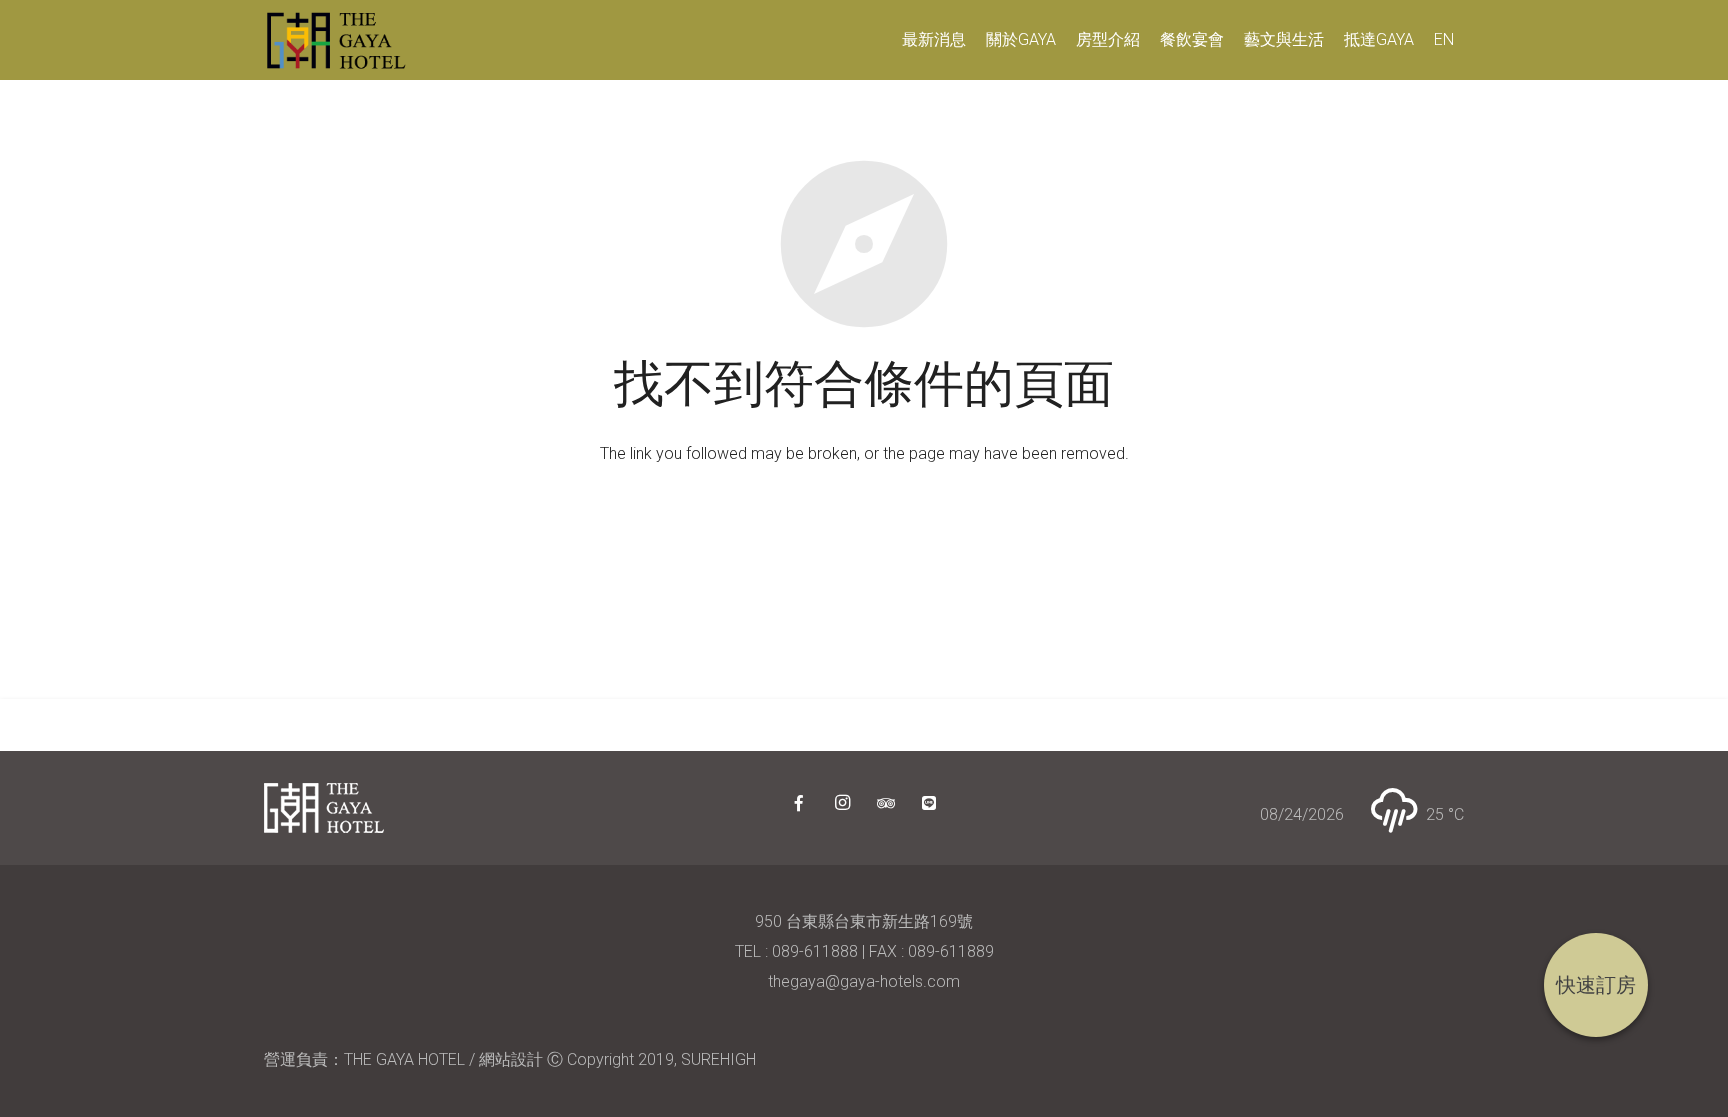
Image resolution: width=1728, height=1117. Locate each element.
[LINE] (929, 803)
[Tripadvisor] (886, 803)
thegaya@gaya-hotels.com (864, 981)
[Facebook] (799, 803)
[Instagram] (842, 803)
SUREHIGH (718, 1059)
